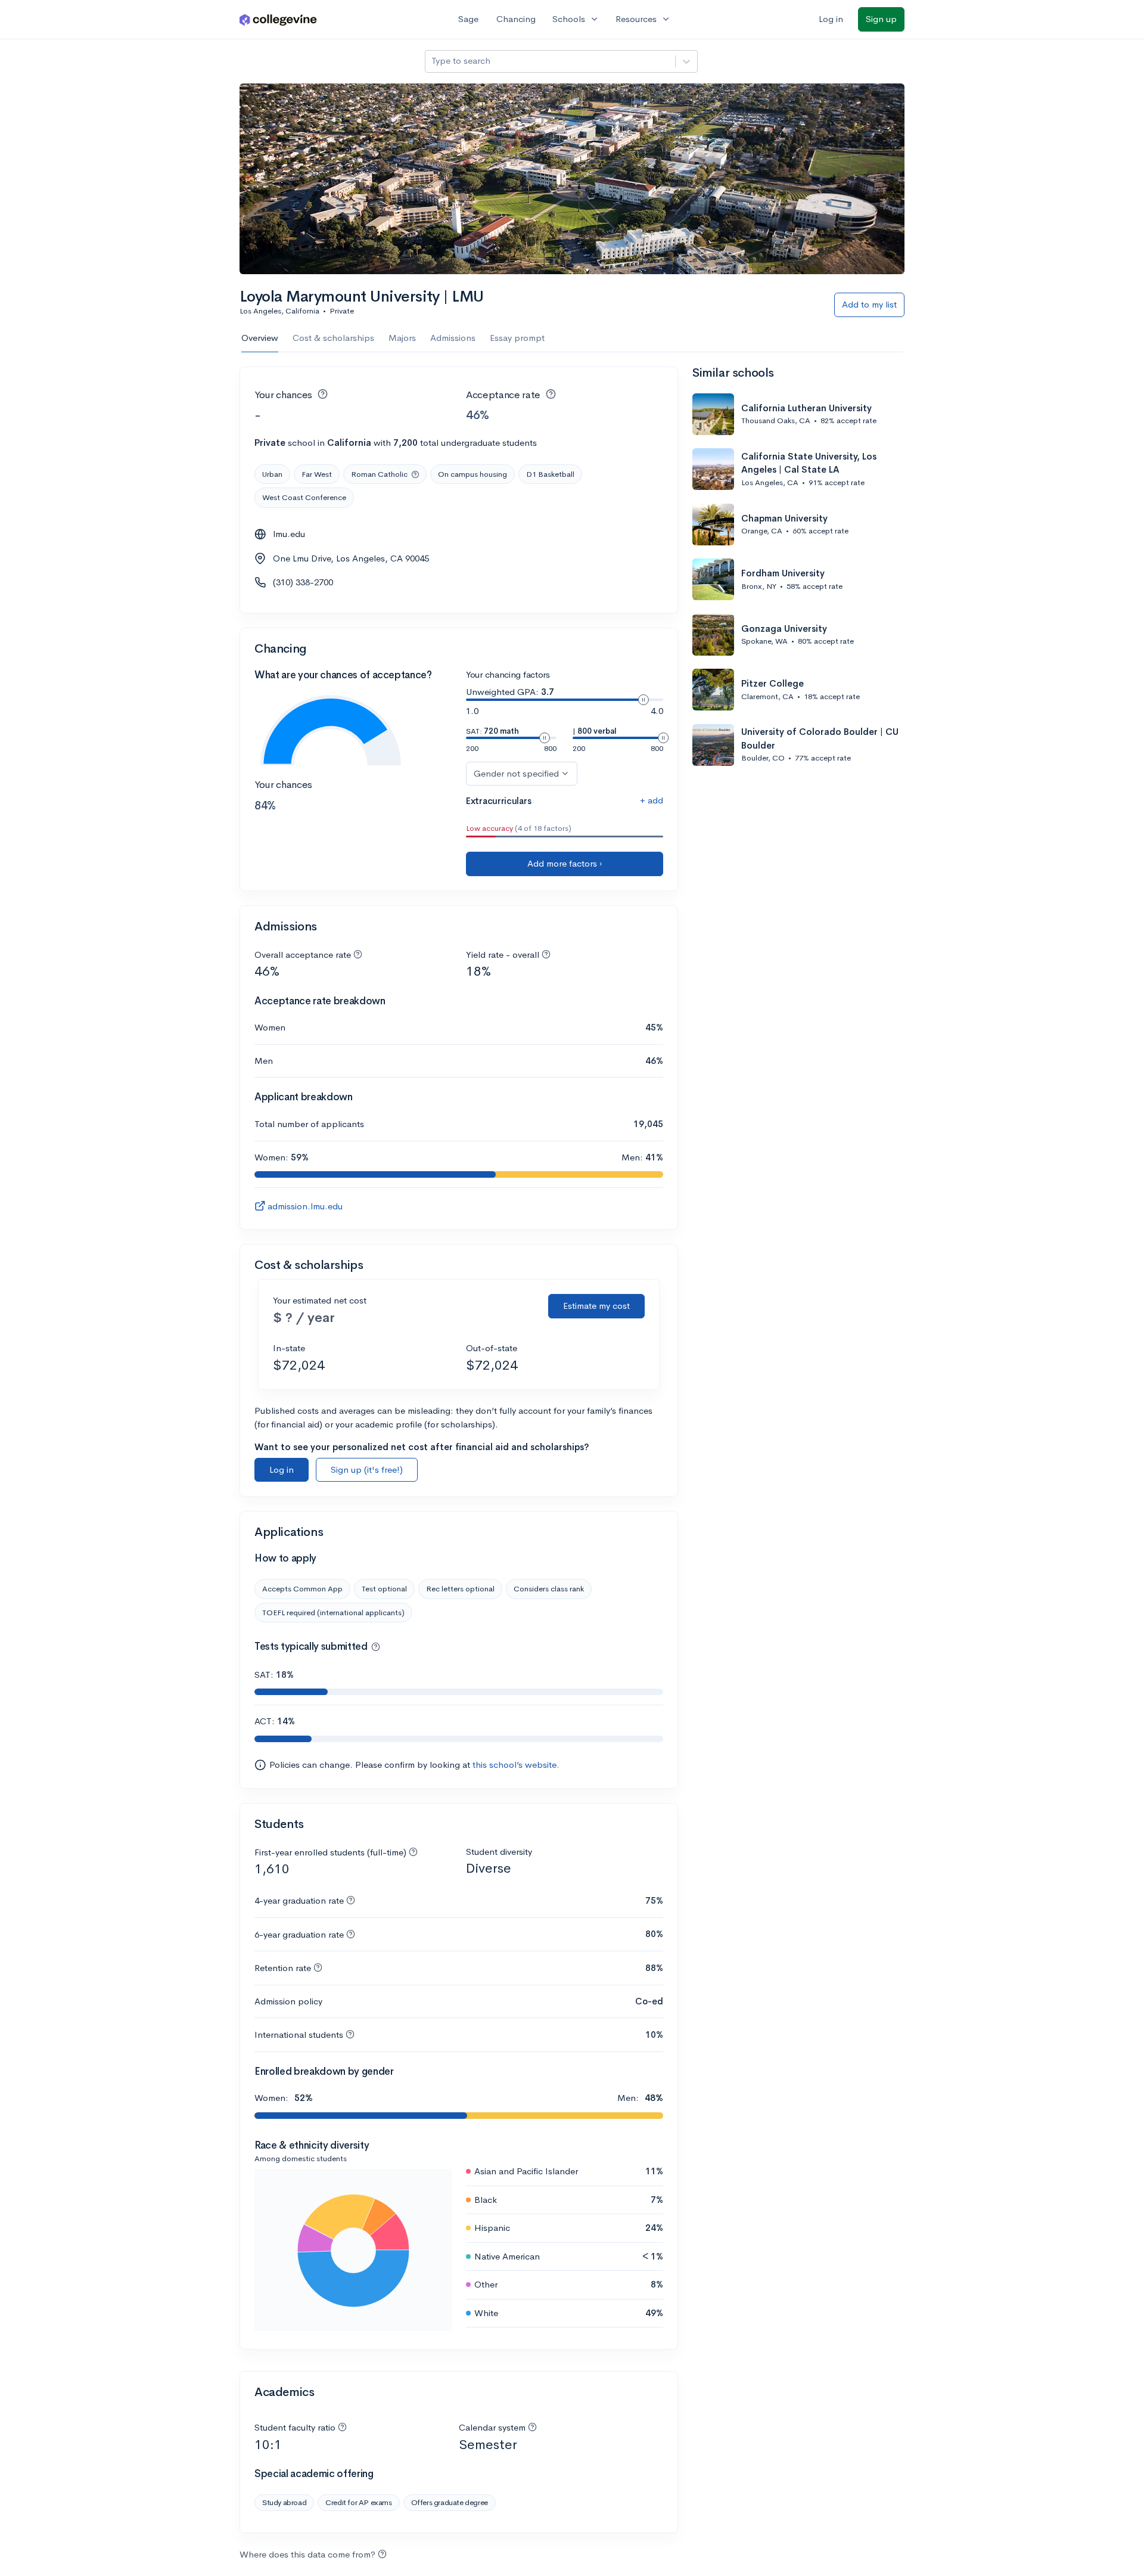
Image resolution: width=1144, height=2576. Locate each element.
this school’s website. (516, 1765)
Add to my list (869, 304)
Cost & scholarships (333, 338)
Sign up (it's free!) (367, 1469)
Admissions (453, 338)
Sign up (881, 19)
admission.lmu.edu (305, 1206)
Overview (260, 338)
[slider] (643, 700)
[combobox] (433, 61)
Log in (831, 19)
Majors (402, 338)
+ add (652, 800)
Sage (468, 19)
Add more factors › (565, 863)
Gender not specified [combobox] (516, 773)
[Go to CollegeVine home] (278, 19)
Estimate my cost (596, 1306)
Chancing (516, 19)
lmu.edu (289, 534)
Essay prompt (517, 338)
